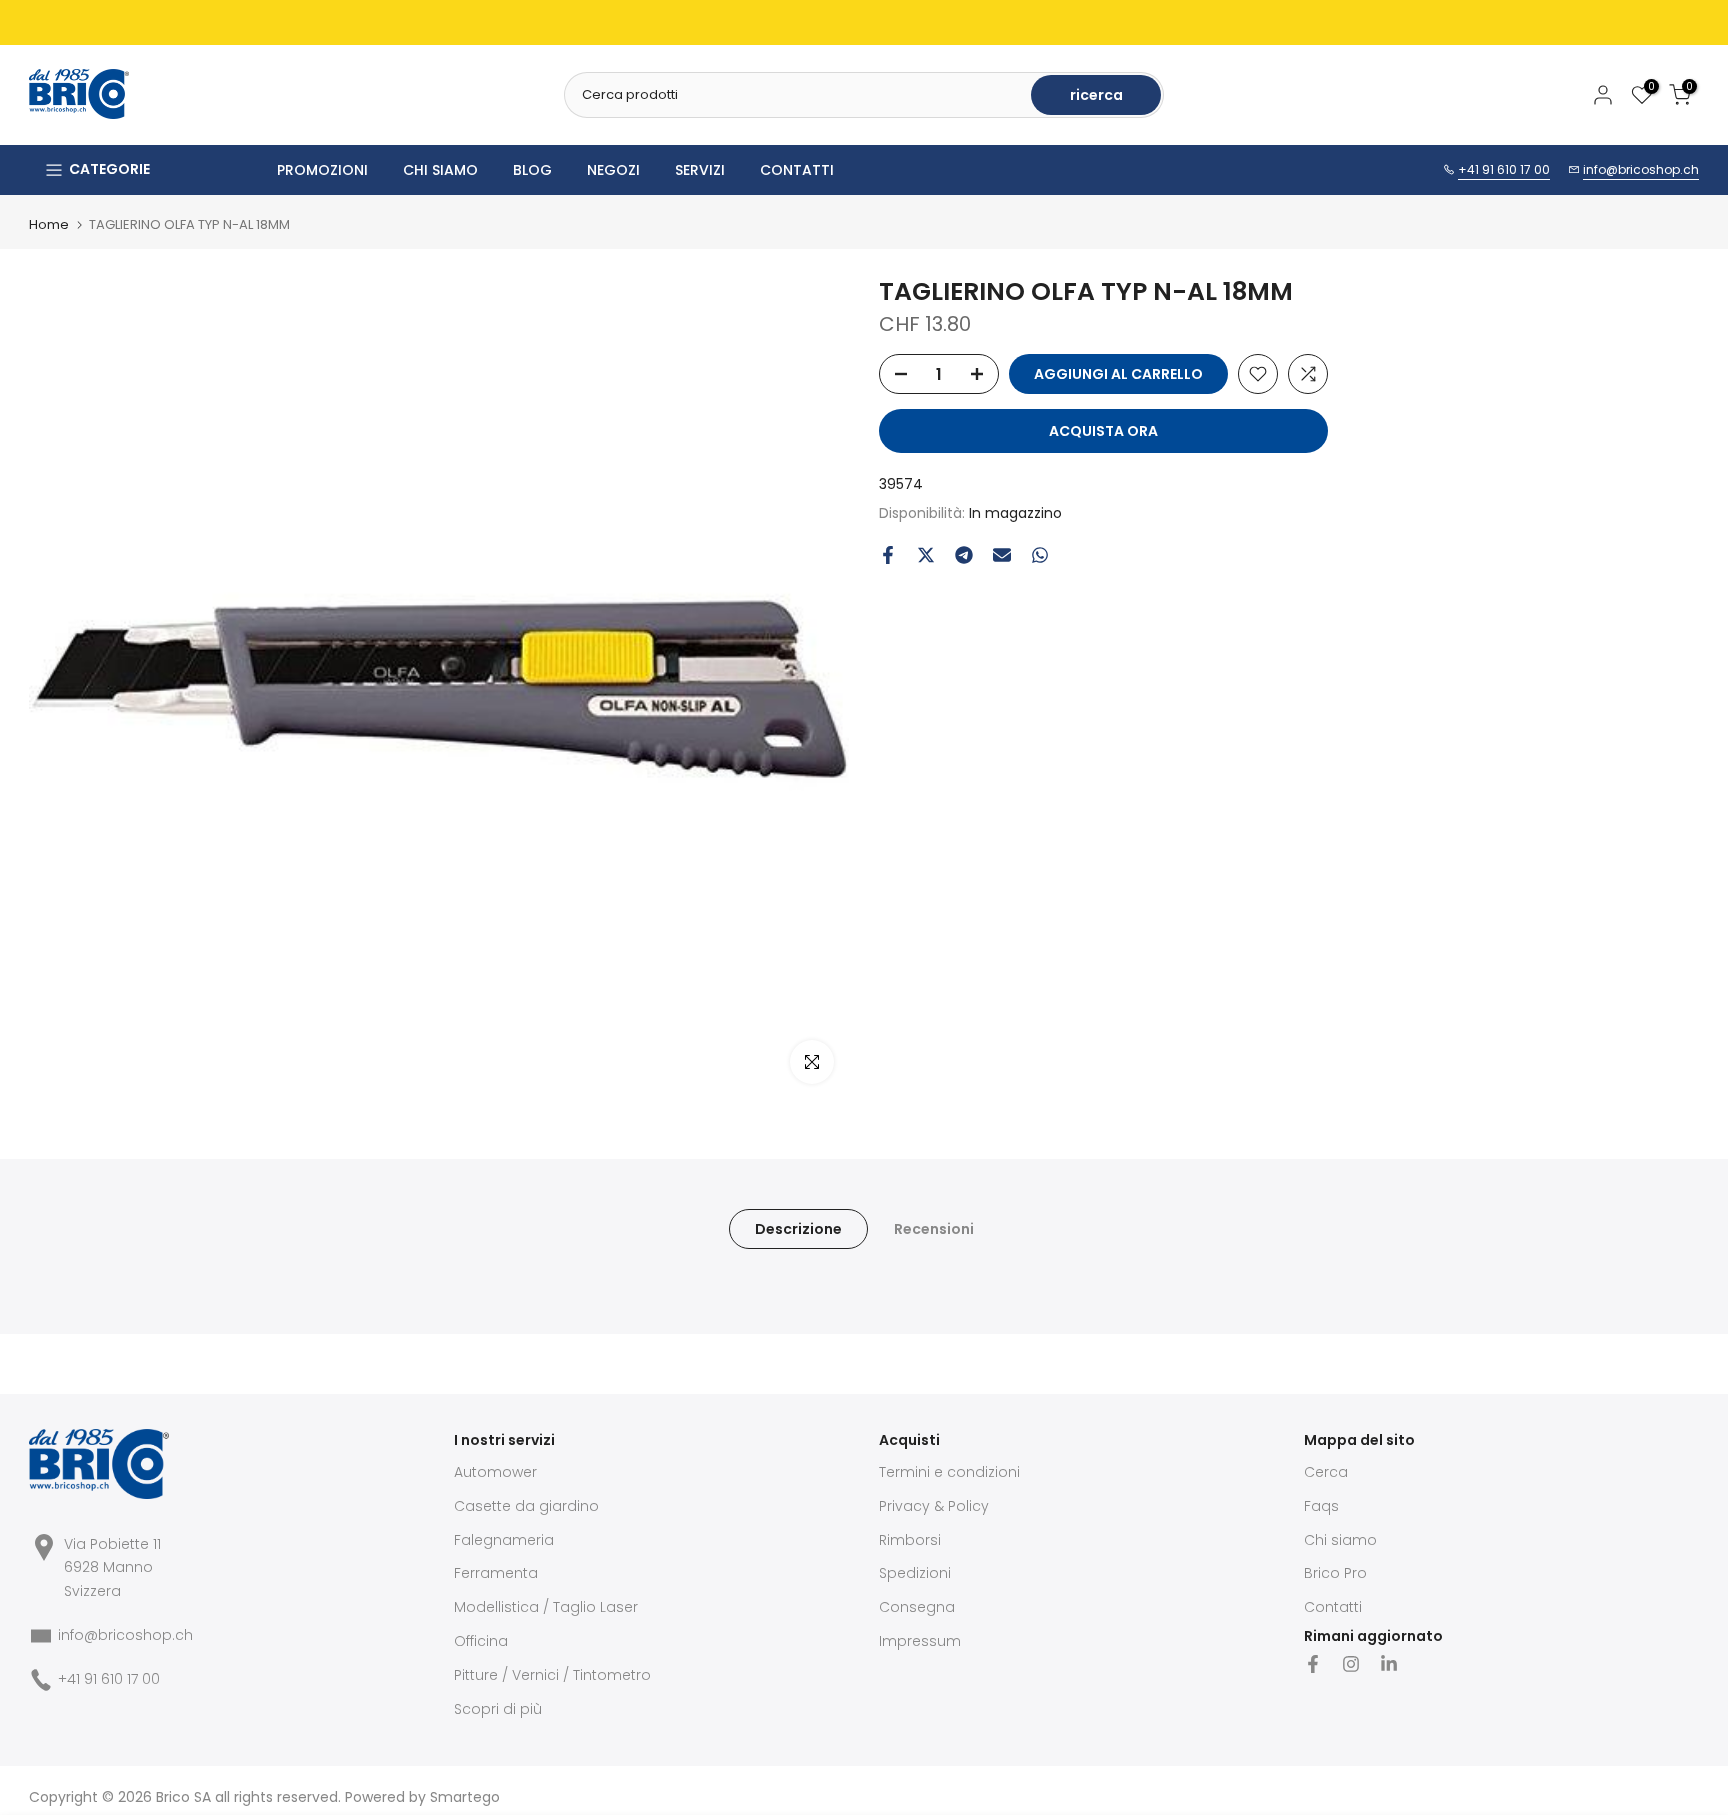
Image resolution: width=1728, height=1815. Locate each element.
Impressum (920, 1641)
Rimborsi (910, 1540)
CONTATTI (797, 170)
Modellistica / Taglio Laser (546, 1607)
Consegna (917, 1607)
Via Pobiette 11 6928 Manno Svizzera (112, 1568)
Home (49, 224)
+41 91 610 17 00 (1504, 169)
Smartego (465, 1797)
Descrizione (798, 1229)
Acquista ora (1103, 431)
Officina (481, 1641)
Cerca (1326, 1472)
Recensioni (934, 1229)
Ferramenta (496, 1573)
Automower (495, 1472)
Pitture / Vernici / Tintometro (552, 1675)
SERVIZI (700, 170)
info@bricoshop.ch (1641, 169)
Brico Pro (1335, 1573)
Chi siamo (1340, 1540)
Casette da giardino (526, 1506)
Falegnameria (504, 1540)
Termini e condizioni (949, 1472)
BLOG (532, 170)
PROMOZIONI (322, 170)
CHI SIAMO (440, 170)
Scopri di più (498, 1709)
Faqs (1321, 1506)
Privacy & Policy (934, 1506)
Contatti (1333, 1607)
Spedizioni (915, 1573)
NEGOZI (613, 170)
